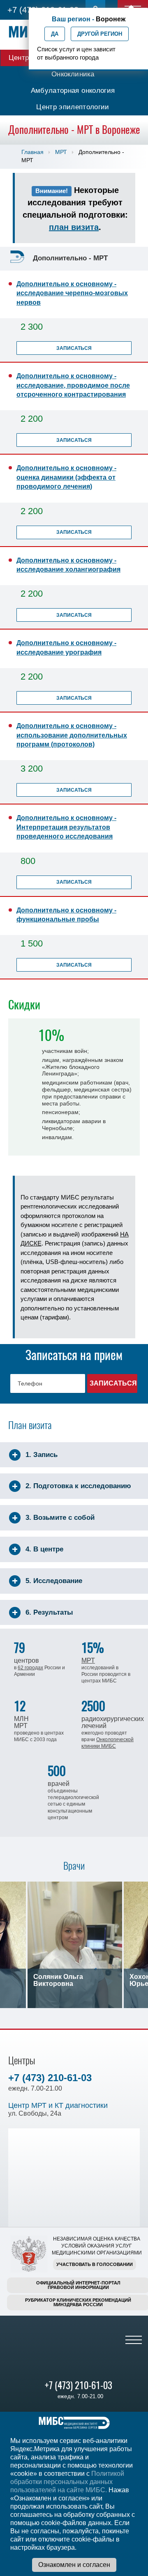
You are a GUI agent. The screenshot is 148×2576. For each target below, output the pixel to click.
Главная (32, 152)
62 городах (30, 1668)
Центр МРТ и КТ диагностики (58, 2105)
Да (55, 34)
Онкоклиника (73, 74)
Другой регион (100, 34)
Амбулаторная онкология (73, 91)
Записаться (74, 348)
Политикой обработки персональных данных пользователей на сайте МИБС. (67, 2482)
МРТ (61, 152)
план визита (74, 227)
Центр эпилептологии (73, 107)
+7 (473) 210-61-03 (50, 2078)
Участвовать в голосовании (95, 2264)
